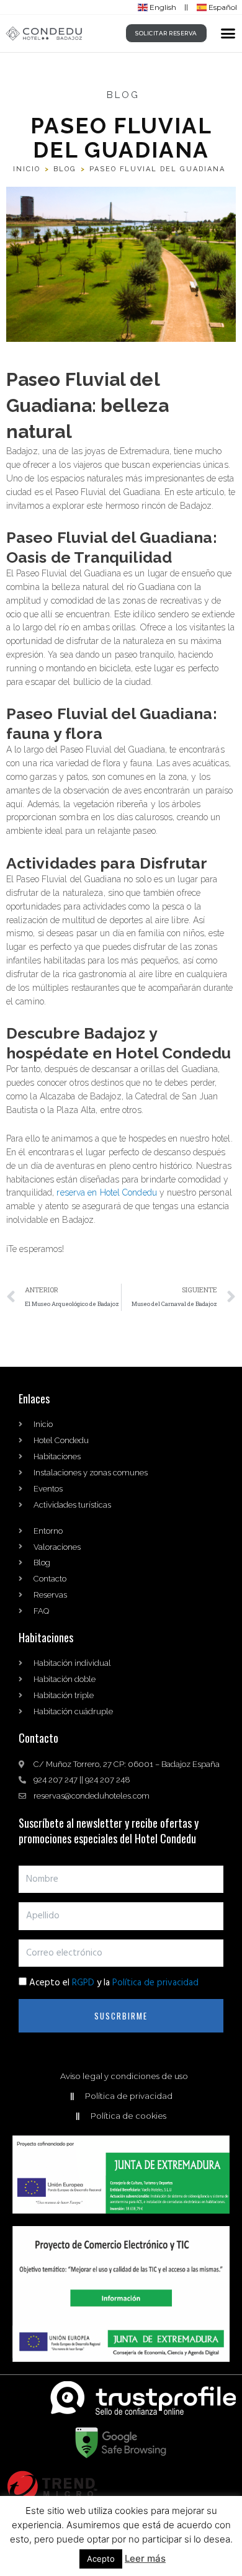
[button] (228, 34)
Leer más (145, 2558)
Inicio (27, 169)
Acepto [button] (101, 2559)
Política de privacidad (155, 1983)
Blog (65, 169)
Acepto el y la (114, 1983)
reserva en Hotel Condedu (106, 1192)
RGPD (83, 1983)
